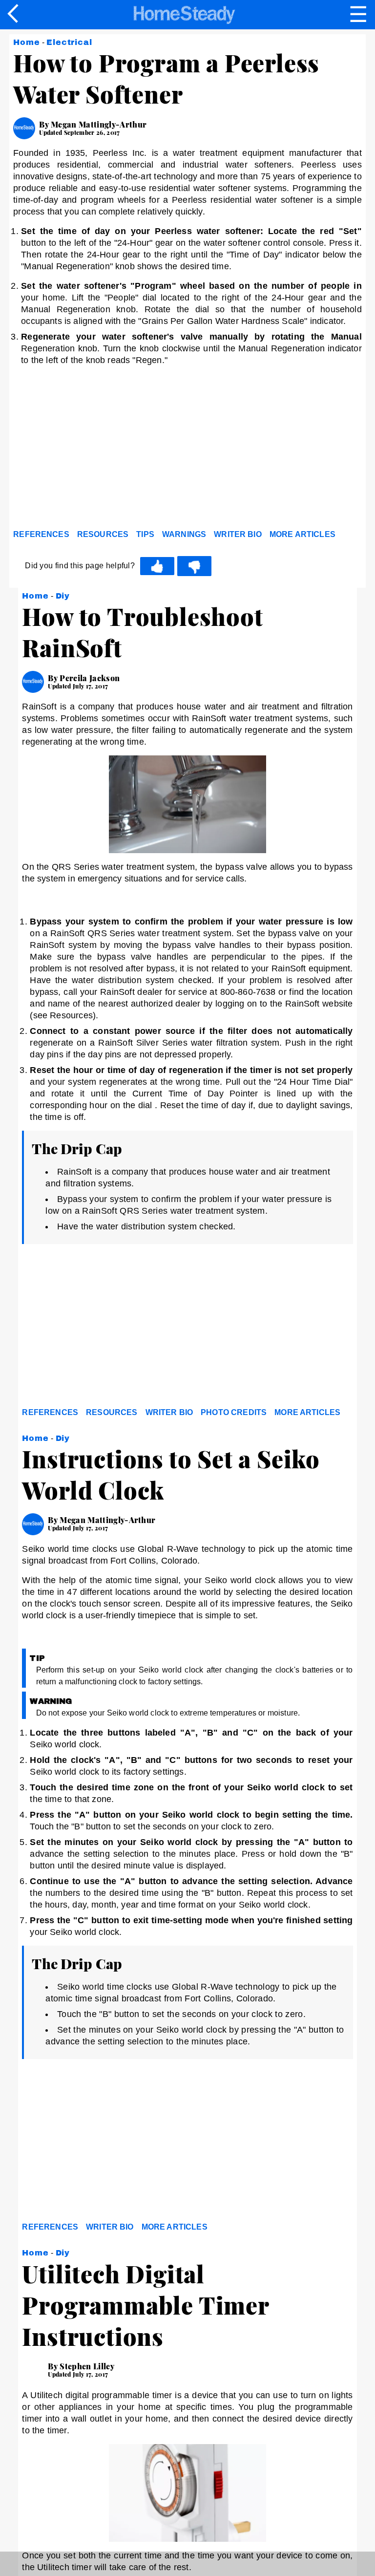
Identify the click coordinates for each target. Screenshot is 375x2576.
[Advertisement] (101, 450)
